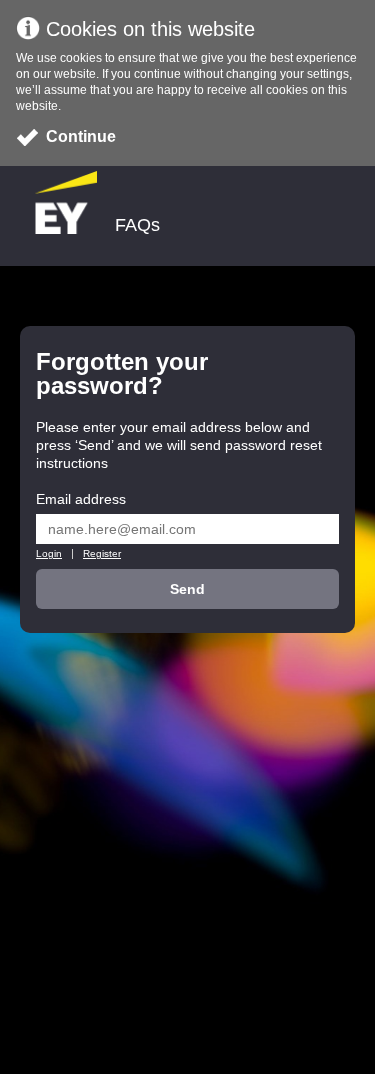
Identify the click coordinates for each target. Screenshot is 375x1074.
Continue (81, 136)
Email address (81, 499)
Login (49, 554)
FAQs (137, 225)
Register (102, 554)
